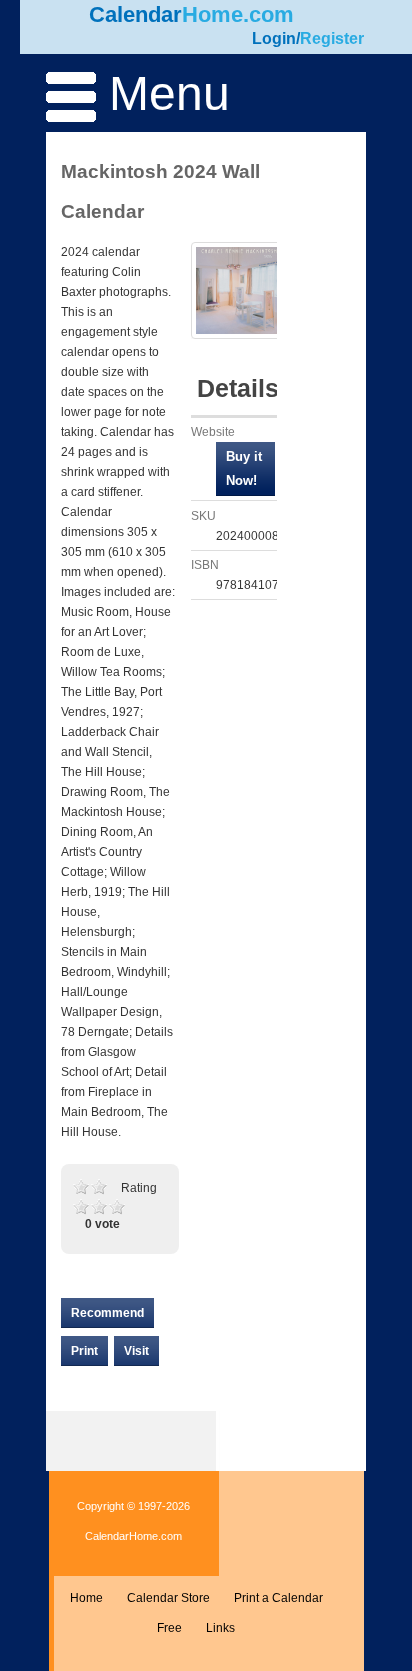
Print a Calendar (278, 1598)
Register (332, 38)
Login (274, 38)
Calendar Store (168, 1598)
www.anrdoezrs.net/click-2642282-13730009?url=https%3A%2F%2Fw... (245, 469)
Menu (163, 93)
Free (169, 1628)
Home (86, 1598)
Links (220, 1628)
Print (84, 1351)
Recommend (107, 1313)
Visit (136, 1351)
